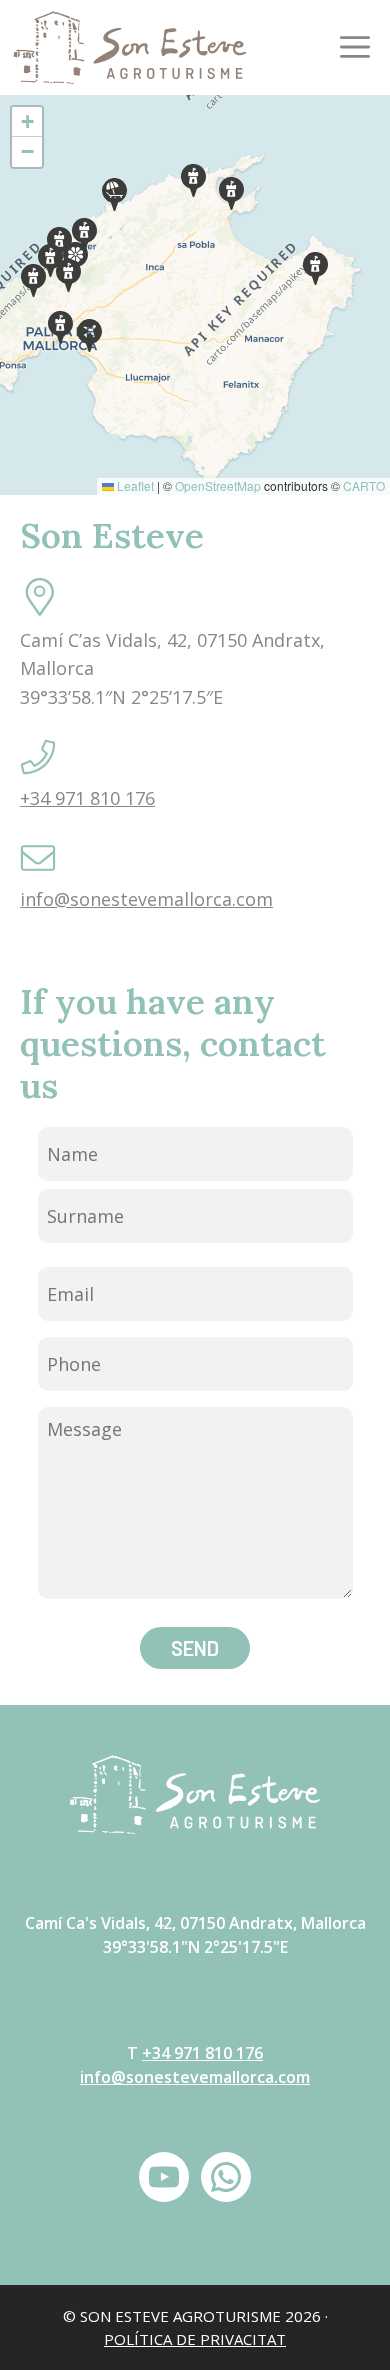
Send (195, 1648)
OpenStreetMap (218, 485)
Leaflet (134, 485)
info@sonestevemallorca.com (146, 899)
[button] (89, 335)
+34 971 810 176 (87, 798)
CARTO (364, 485)
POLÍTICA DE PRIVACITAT (195, 2339)
